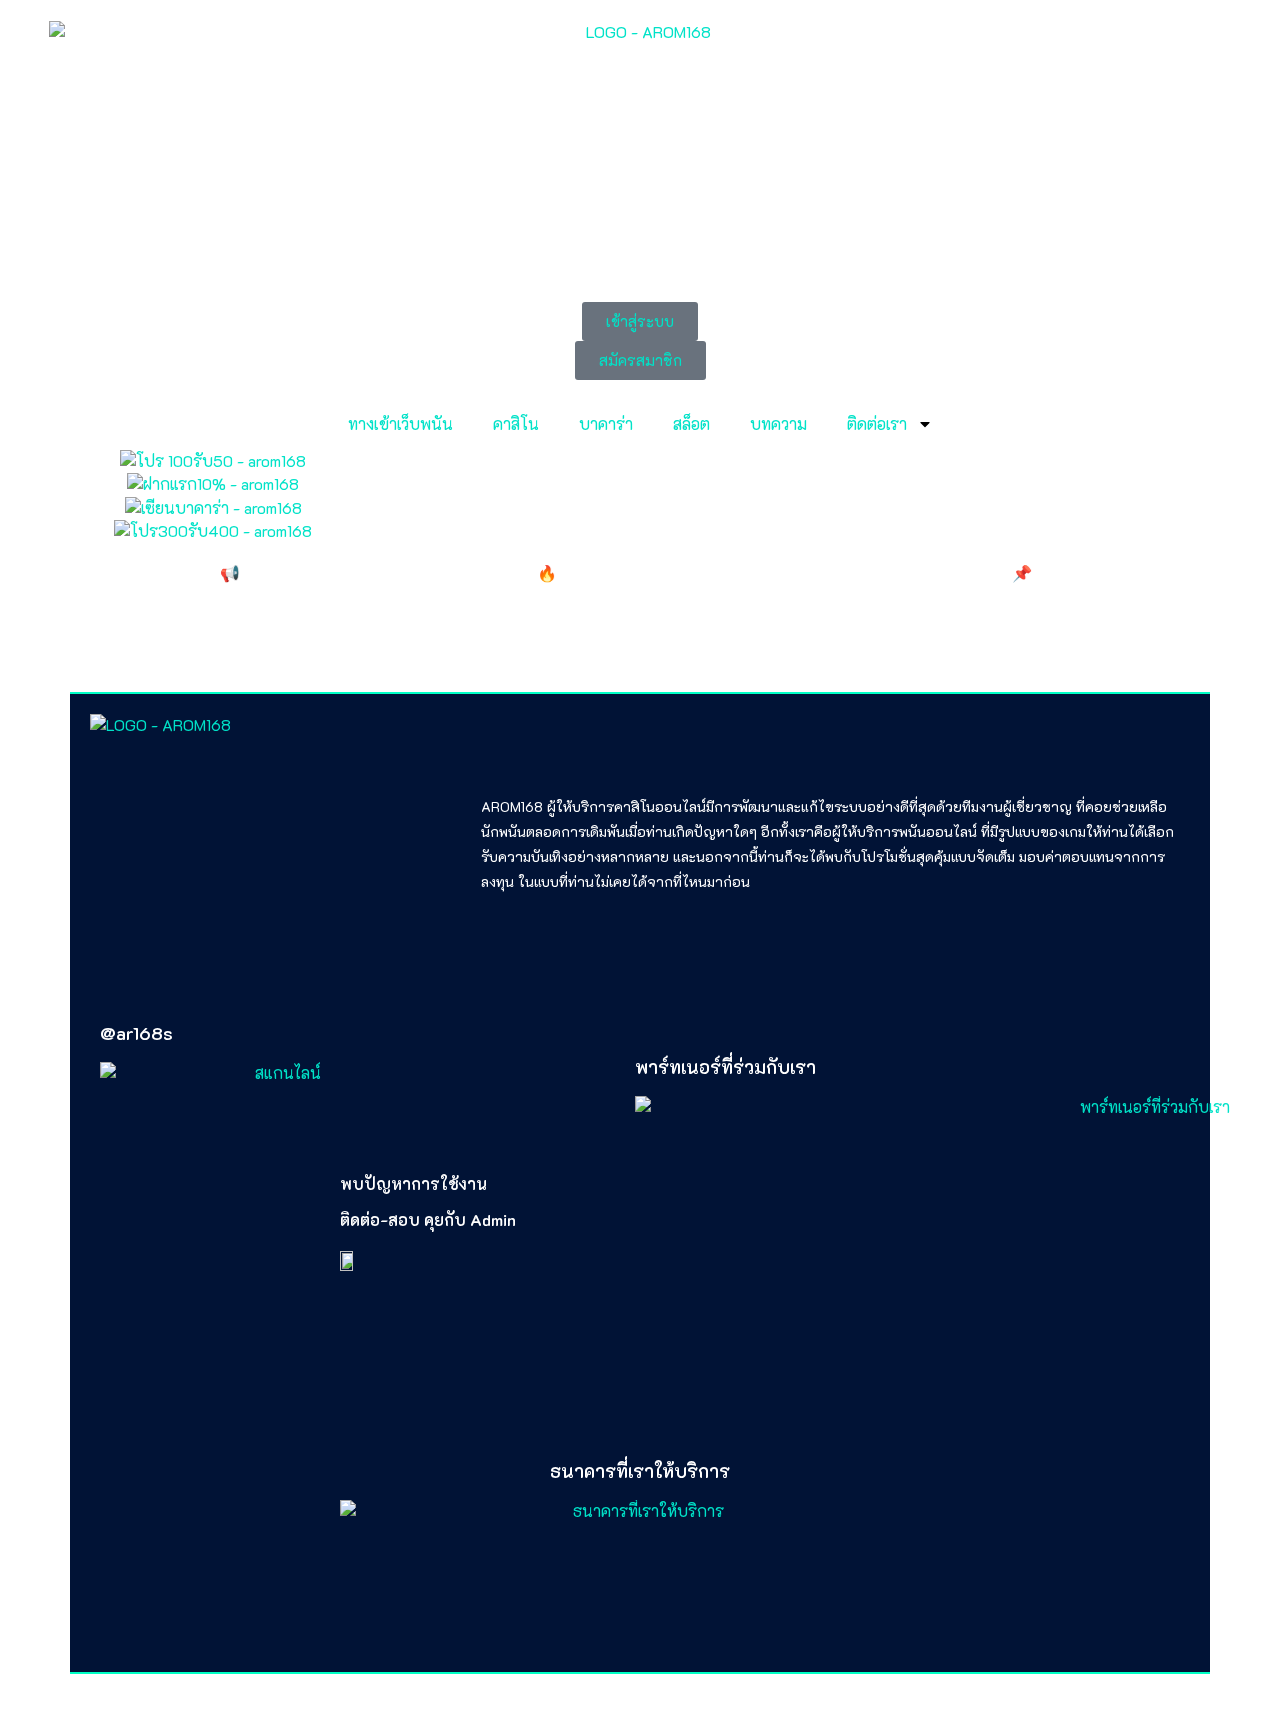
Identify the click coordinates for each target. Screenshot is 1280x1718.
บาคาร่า (606, 423)
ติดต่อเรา (877, 423)
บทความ (778, 423)
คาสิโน (516, 423)
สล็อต (691, 423)
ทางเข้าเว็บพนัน (400, 423)
